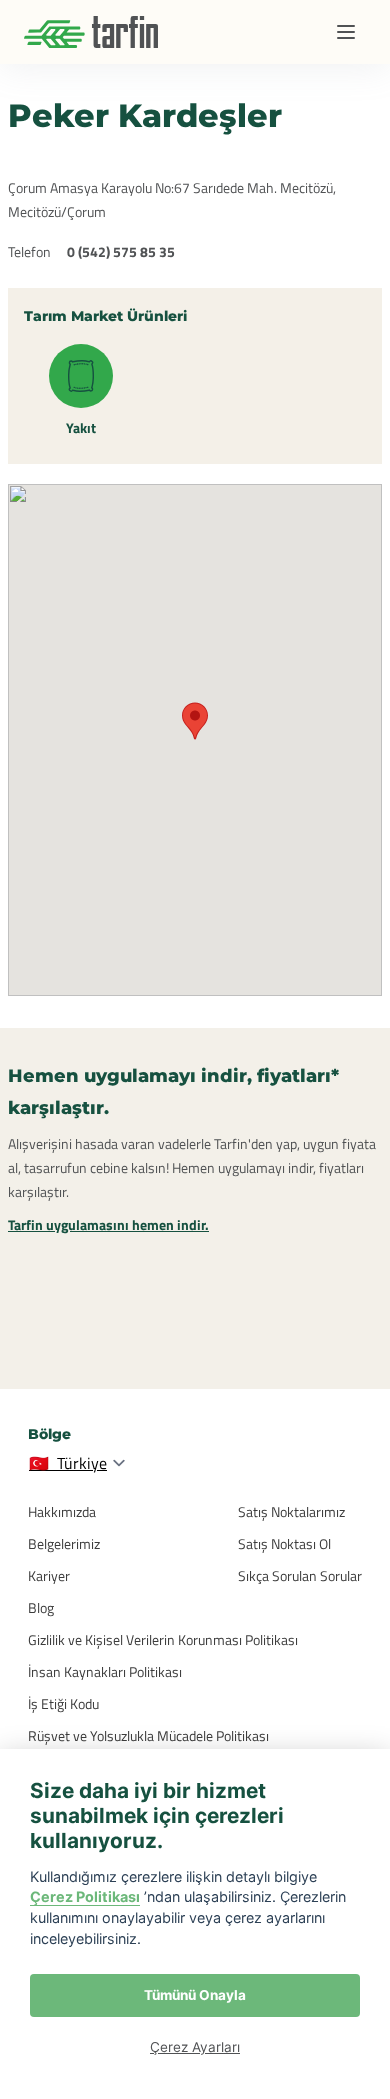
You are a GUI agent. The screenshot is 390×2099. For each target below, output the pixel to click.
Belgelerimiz (64, 1543)
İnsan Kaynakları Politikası (105, 1671)
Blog (41, 1607)
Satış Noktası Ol (284, 1543)
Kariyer (49, 1575)
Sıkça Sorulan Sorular (300, 1575)
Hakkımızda (62, 1511)
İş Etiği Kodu (63, 1703)
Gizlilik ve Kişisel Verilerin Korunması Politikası (163, 1639)
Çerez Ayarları (195, 2047)
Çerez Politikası (85, 1896)
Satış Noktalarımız (291, 1511)
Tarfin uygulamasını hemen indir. (108, 1224)
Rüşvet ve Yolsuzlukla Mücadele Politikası (148, 1735)
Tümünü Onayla (195, 1995)
